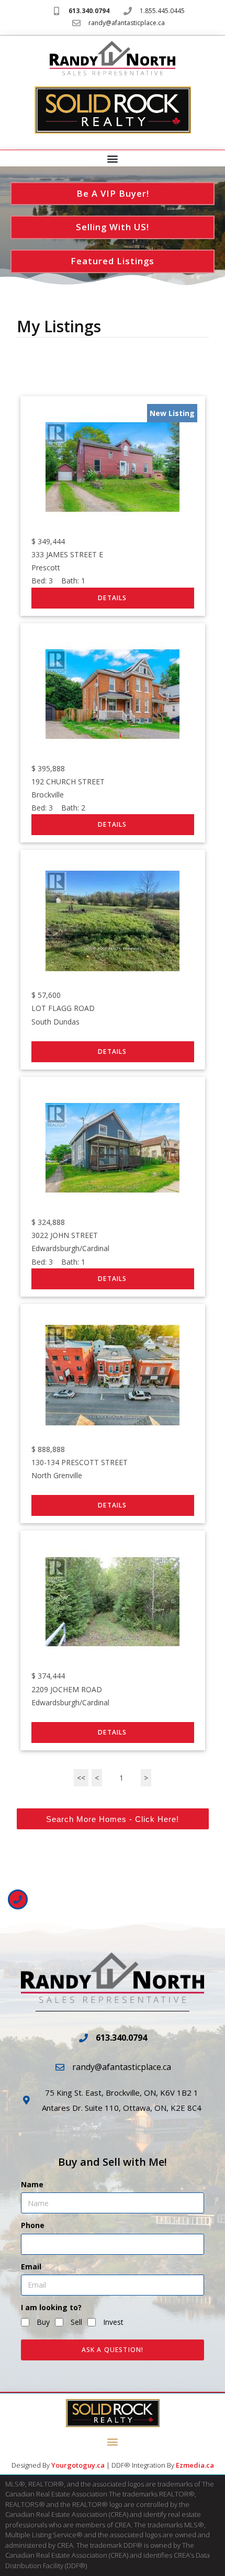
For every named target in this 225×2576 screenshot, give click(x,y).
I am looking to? (51, 2307)
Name (32, 2184)
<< (81, 1778)
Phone (33, 2225)
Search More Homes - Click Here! (113, 1819)
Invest (113, 2322)
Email (31, 2266)
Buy (43, 2322)
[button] (113, 159)
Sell (76, 2322)
